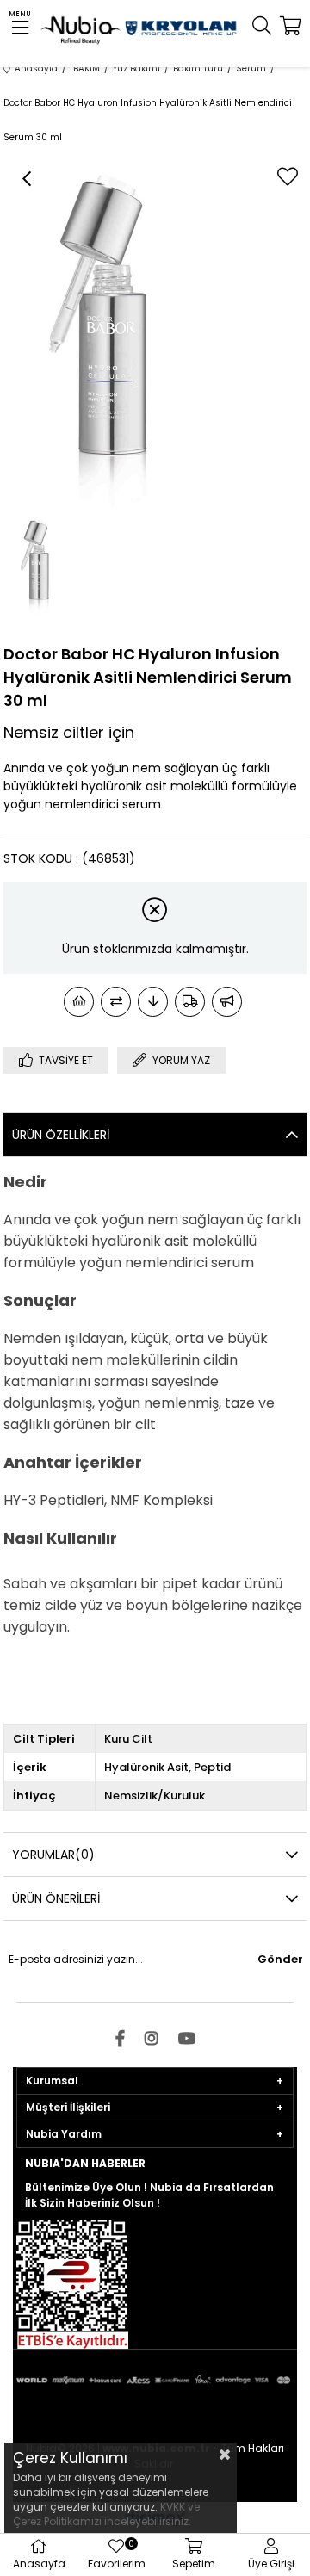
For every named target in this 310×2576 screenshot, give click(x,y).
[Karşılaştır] (116, 1002)
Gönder (280, 1959)
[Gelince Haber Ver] (227, 1002)
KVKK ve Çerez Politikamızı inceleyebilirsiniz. (106, 2514)
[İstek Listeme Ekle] (79, 1002)
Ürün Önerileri (56, 1898)
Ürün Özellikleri (61, 1135)
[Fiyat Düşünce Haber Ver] (153, 1002)
